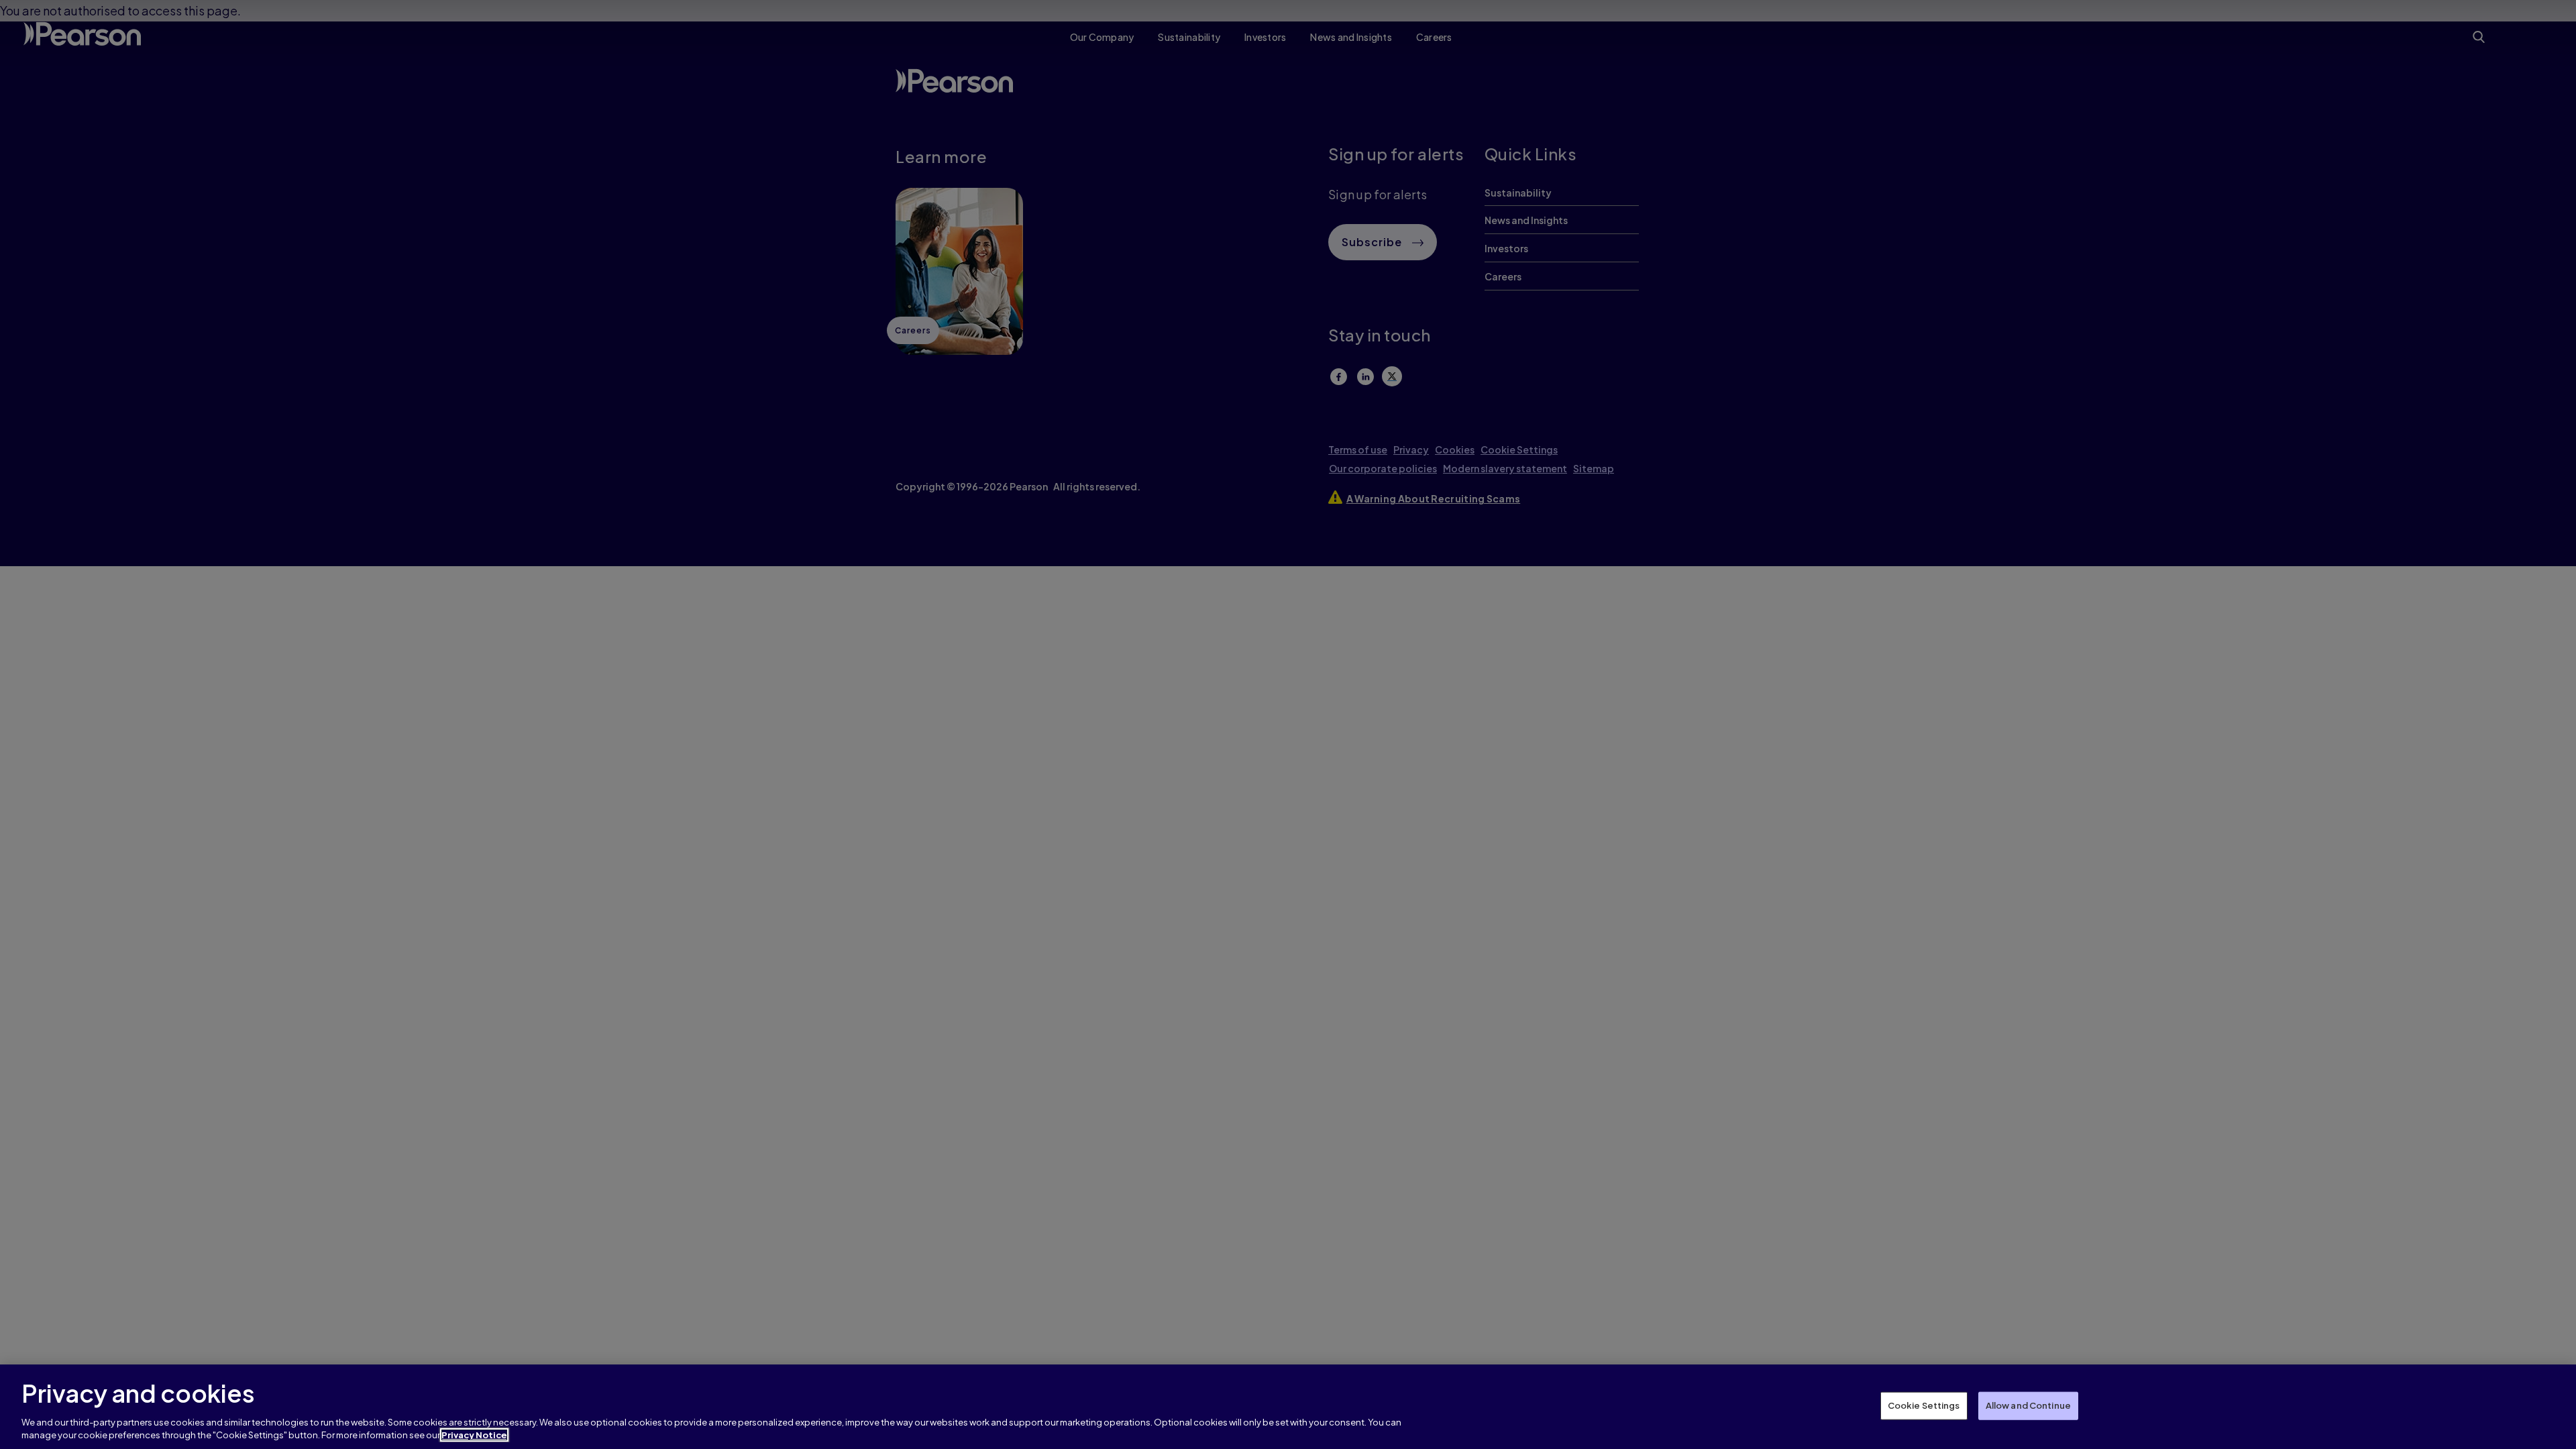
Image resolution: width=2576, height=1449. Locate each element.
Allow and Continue (2028, 1405)
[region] (1288, 1407)
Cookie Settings (1924, 1405)
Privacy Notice (474, 1435)
